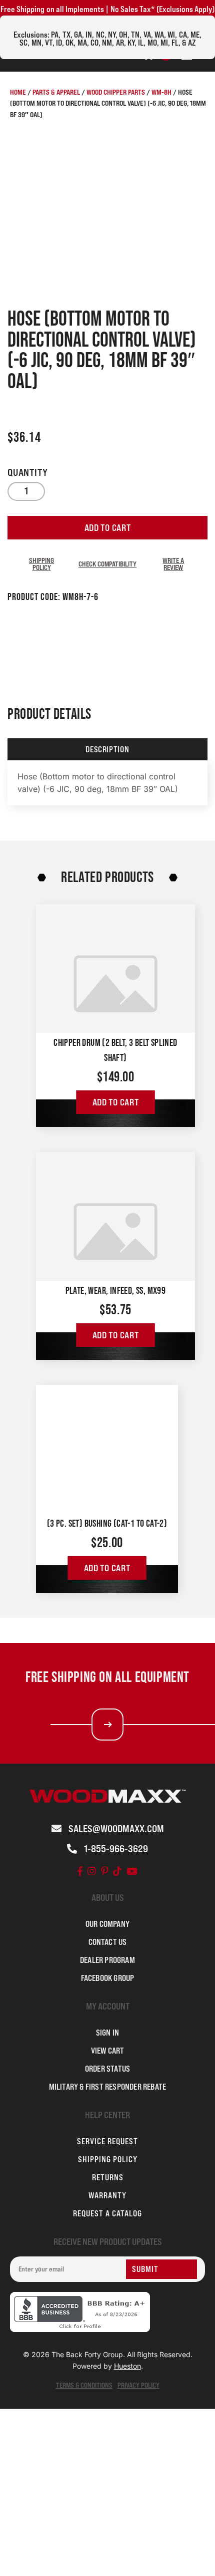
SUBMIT (145, 2269)
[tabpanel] (107, 783)
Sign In (107, 2033)
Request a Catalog (107, 2213)
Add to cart (108, 528)
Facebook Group (108, 1978)
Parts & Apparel (56, 92)
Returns (108, 2177)
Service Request (107, 2141)
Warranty (107, 2195)
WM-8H (161, 92)
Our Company (107, 1924)
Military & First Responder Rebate (108, 2087)
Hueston (127, 2366)
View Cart (108, 2051)
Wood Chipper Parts (116, 92)
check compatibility (107, 564)
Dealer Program (107, 1960)
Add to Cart (116, 1102)
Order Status (107, 2069)
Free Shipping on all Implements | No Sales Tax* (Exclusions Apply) (107, 9)
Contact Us (108, 1942)
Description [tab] (107, 749)
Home (18, 92)
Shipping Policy (41, 564)
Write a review (173, 564)
